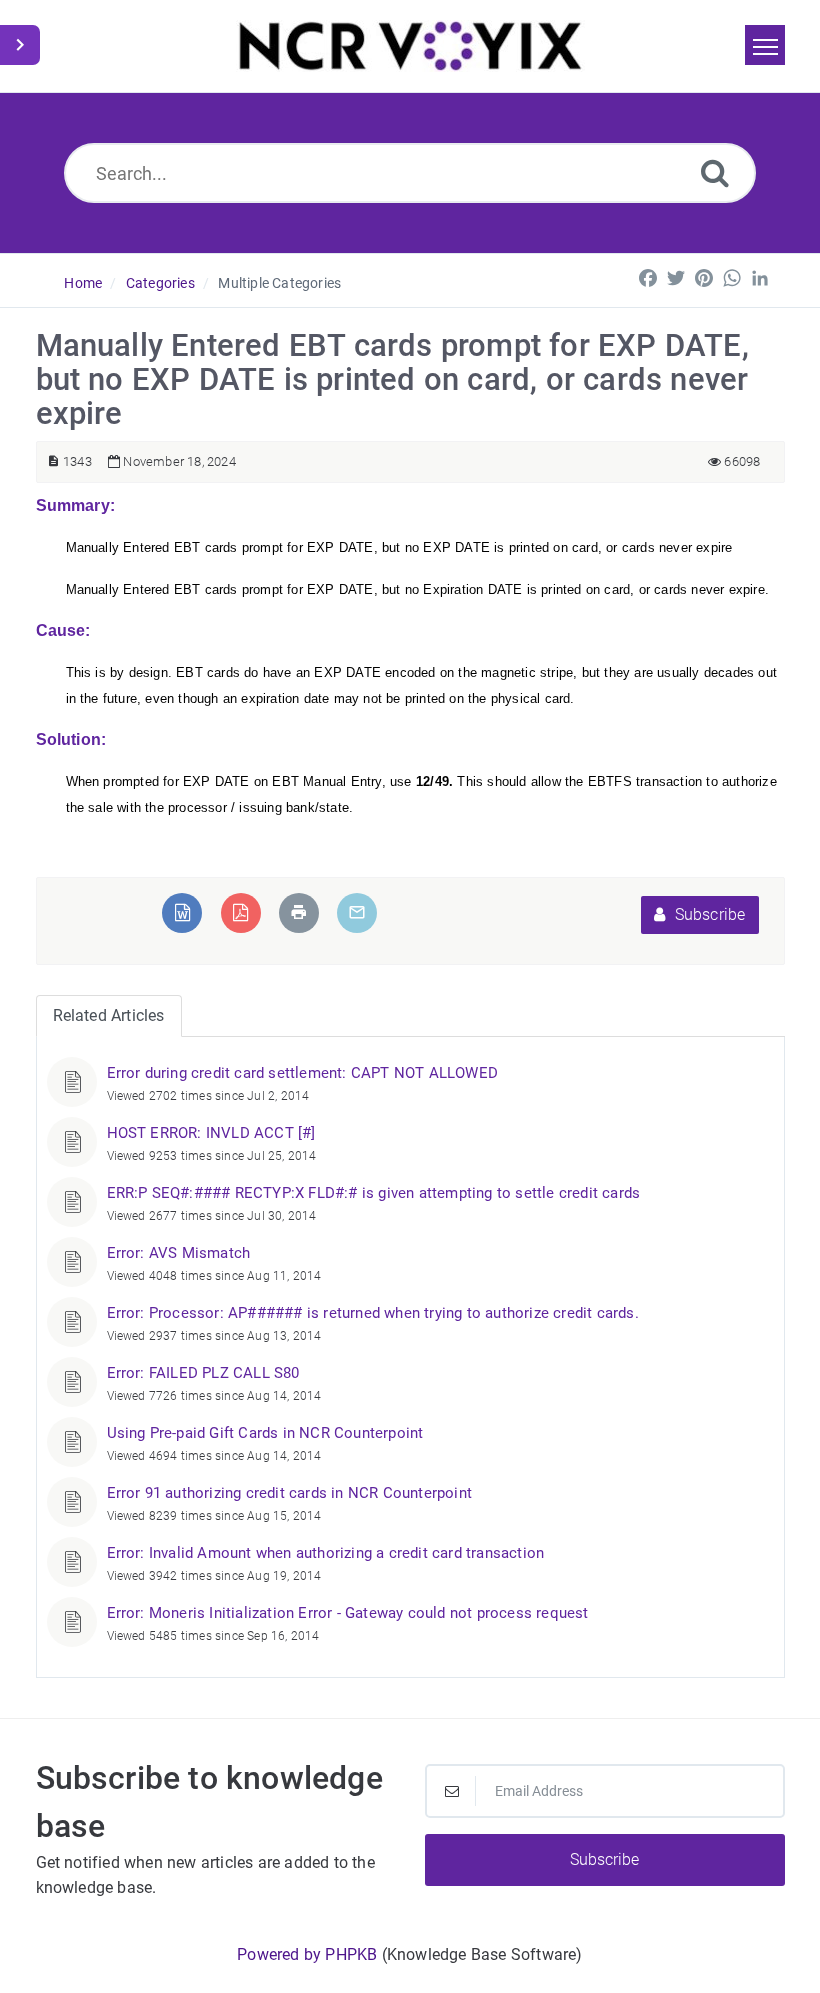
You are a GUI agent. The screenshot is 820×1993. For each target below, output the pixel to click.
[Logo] (410, 46)
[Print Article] (299, 912)
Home (83, 283)
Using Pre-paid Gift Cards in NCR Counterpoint (265, 1433)
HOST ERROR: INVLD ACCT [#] (211, 1133)
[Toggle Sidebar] (20, 45)
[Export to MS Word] (182, 912)
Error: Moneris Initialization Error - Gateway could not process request (348, 1613)
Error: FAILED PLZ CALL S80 (203, 1373)
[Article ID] (53, 461)
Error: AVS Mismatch (179, 1253)
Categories (160, 283)
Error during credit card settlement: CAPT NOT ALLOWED (303, 1073)
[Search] (715, 172)
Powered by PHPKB (307, 1954)
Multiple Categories (279, 283)
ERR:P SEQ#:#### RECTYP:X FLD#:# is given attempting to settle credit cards (374, 1193)
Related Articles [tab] (109, 1015)
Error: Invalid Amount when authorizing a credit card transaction (326, 1553)
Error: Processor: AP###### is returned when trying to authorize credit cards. (373, 1313)
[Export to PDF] (240, 912)
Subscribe (708, 914)
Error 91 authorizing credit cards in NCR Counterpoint (290, 1493)
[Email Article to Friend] (357, 912)
